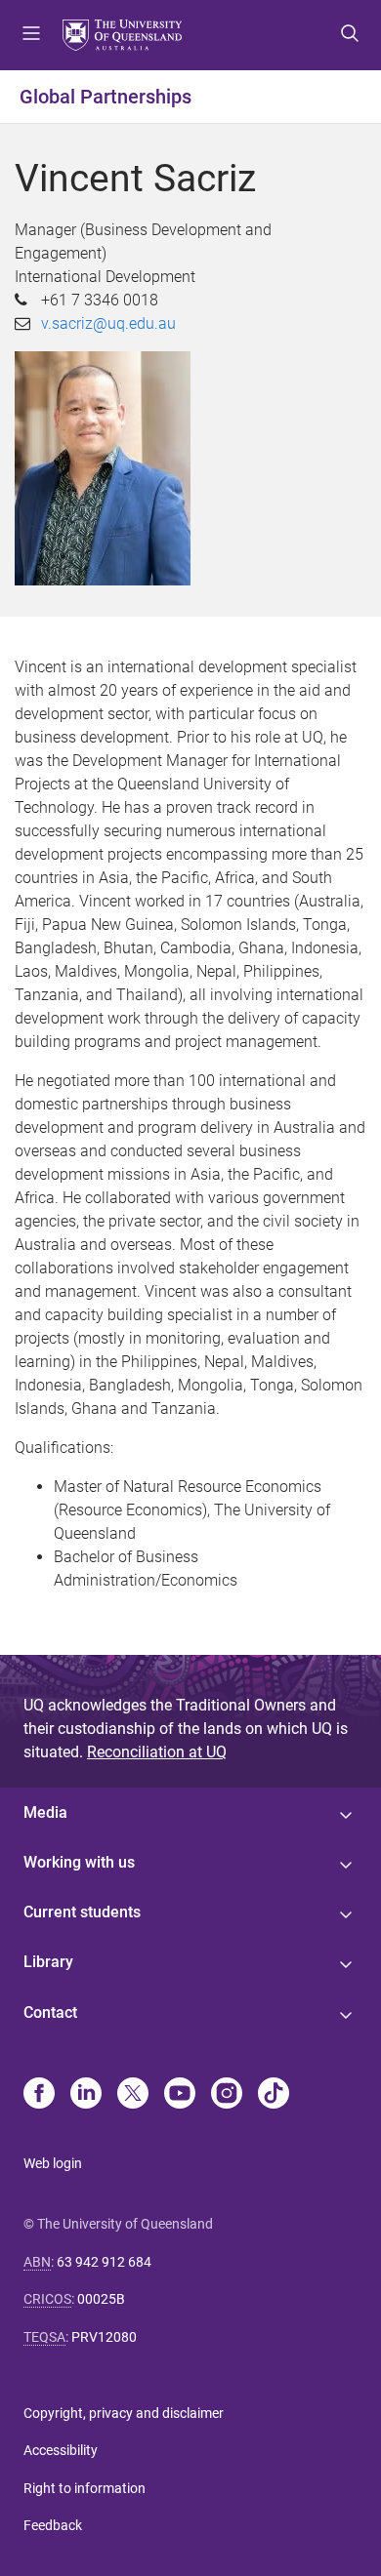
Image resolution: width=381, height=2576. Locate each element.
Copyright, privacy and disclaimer (124, 2413)
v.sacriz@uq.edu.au (108, 323)
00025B (101, 2299)
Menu (31, 35)
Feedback (53, 2525)
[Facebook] (39, 2095)
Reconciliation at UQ (157, 1752)
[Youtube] (180, 2095)
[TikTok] (274, 2095)
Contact (50, 2012)
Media (45, 1812)
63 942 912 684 (104, 2262)
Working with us (79, 1862)
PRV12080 (104, 2337)
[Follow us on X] (133, 2095)
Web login (53, 2163)
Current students (82, 1912)
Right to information (85, 2488)
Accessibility (61, 2450)
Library (48, 1962)
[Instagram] (227, 2095)
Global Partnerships (106, 97)
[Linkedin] (86, 2095)
